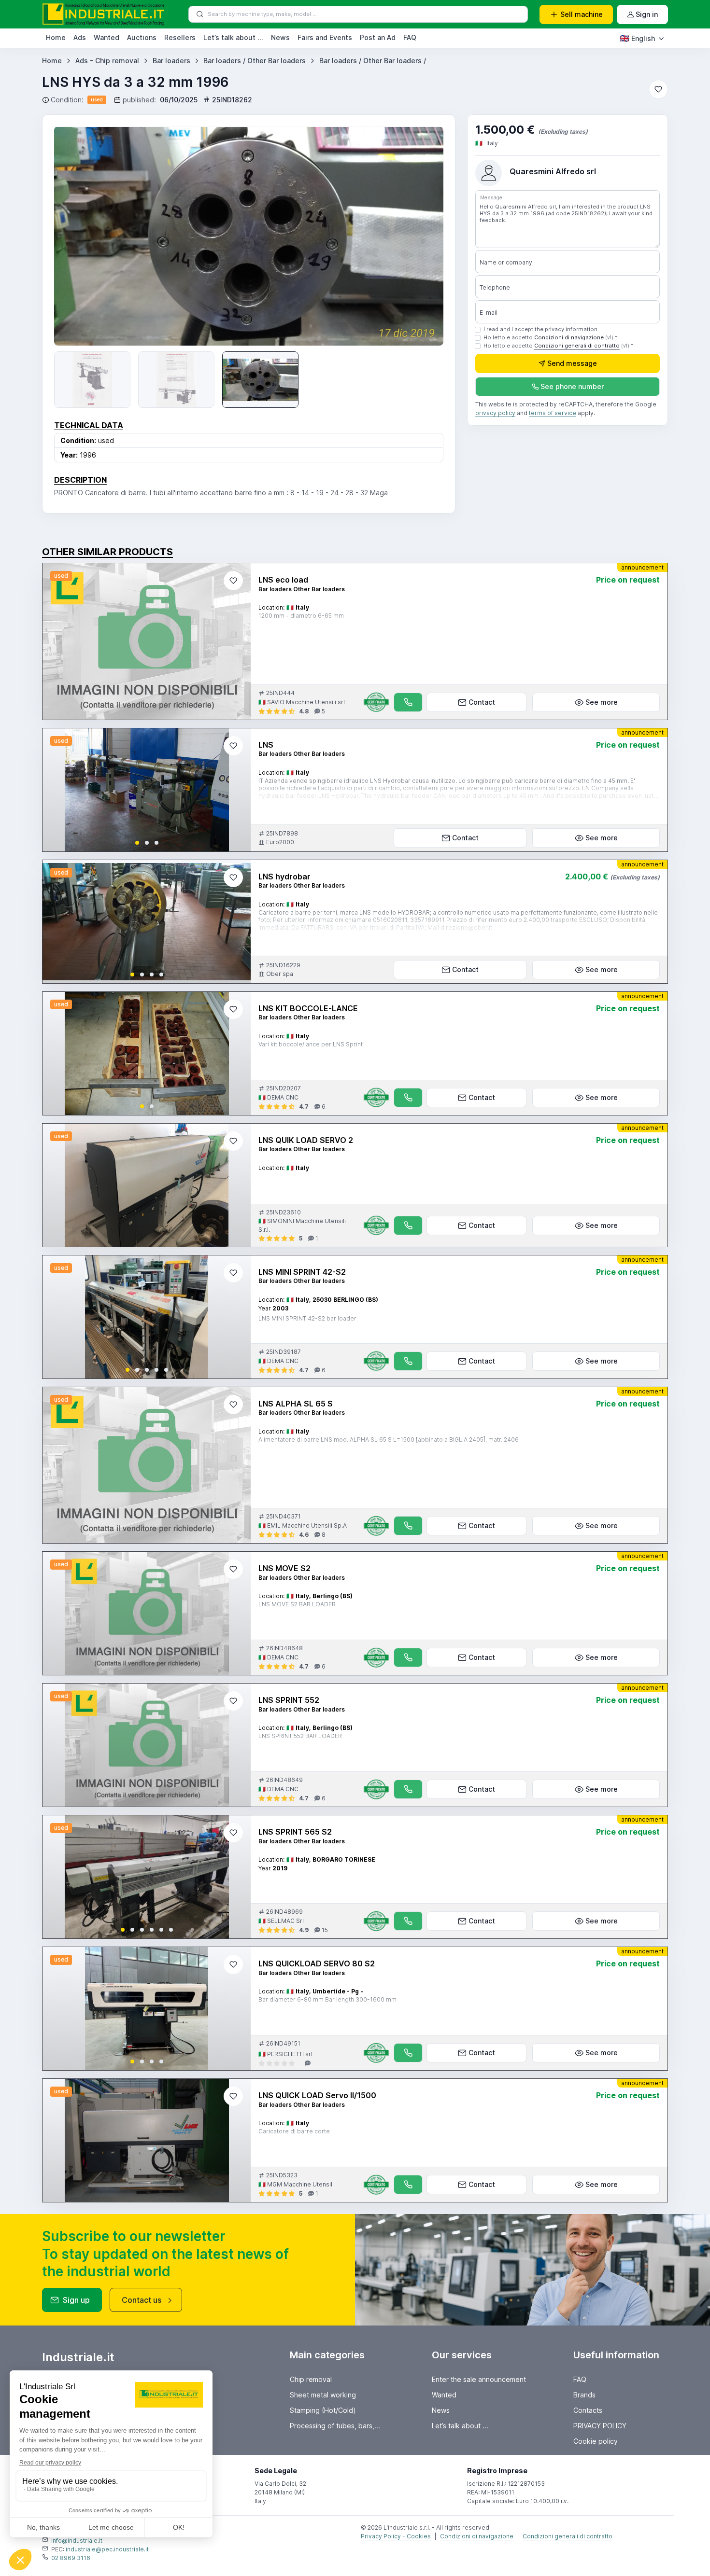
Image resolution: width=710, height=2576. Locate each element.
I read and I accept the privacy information (540, 329)
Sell (582, 14)
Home (56, 37)
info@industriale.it (77, 2541)
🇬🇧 (637, 38)
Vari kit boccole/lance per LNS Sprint (311, 1044)
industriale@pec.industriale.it (107, 2549)
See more (602, 702)
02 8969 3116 (71, 2558)
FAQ (410, 37)
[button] (137, 843)
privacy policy (495, 413)
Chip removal (311, 2379)
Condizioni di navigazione (569, 337)
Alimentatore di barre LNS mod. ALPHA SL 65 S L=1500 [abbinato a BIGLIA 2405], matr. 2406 (389, 1440)
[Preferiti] (658, 89)
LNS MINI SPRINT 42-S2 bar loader (307, 1318)
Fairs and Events (325, 37)
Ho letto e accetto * (550, 337)
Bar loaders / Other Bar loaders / (373, 61)
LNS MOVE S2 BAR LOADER (297, 1604)
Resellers (180, 37)
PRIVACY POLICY (600, 2426)
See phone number (572, 386)
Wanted (106, 37)
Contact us (142, 2300)
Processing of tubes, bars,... (335, 2426)
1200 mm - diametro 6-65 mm (301, 616)
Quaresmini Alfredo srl (553, 171)
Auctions (142, 37)
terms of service (553, 413)
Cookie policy (596, 2441)
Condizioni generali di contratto (577, 346)
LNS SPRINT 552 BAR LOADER (300, 1736)
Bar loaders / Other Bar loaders (255, 61)
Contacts (588, 2410)
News (280, 37)
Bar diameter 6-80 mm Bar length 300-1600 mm (327, 1999)
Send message (572, 363)
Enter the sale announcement (479, 2379)
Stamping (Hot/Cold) (323, 2410)
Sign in (647, 14)
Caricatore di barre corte (294, 2131)
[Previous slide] (75, 236)
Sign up (76, 2300)
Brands (584, 2395)
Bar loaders (171, 61)
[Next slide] (235, 790)
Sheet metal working (323, 2395)
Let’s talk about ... (233, 37)
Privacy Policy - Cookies (396, 2536)
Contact (482, 702)
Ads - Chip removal (107, 61)
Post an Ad (378, 37)
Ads (80, 37)
